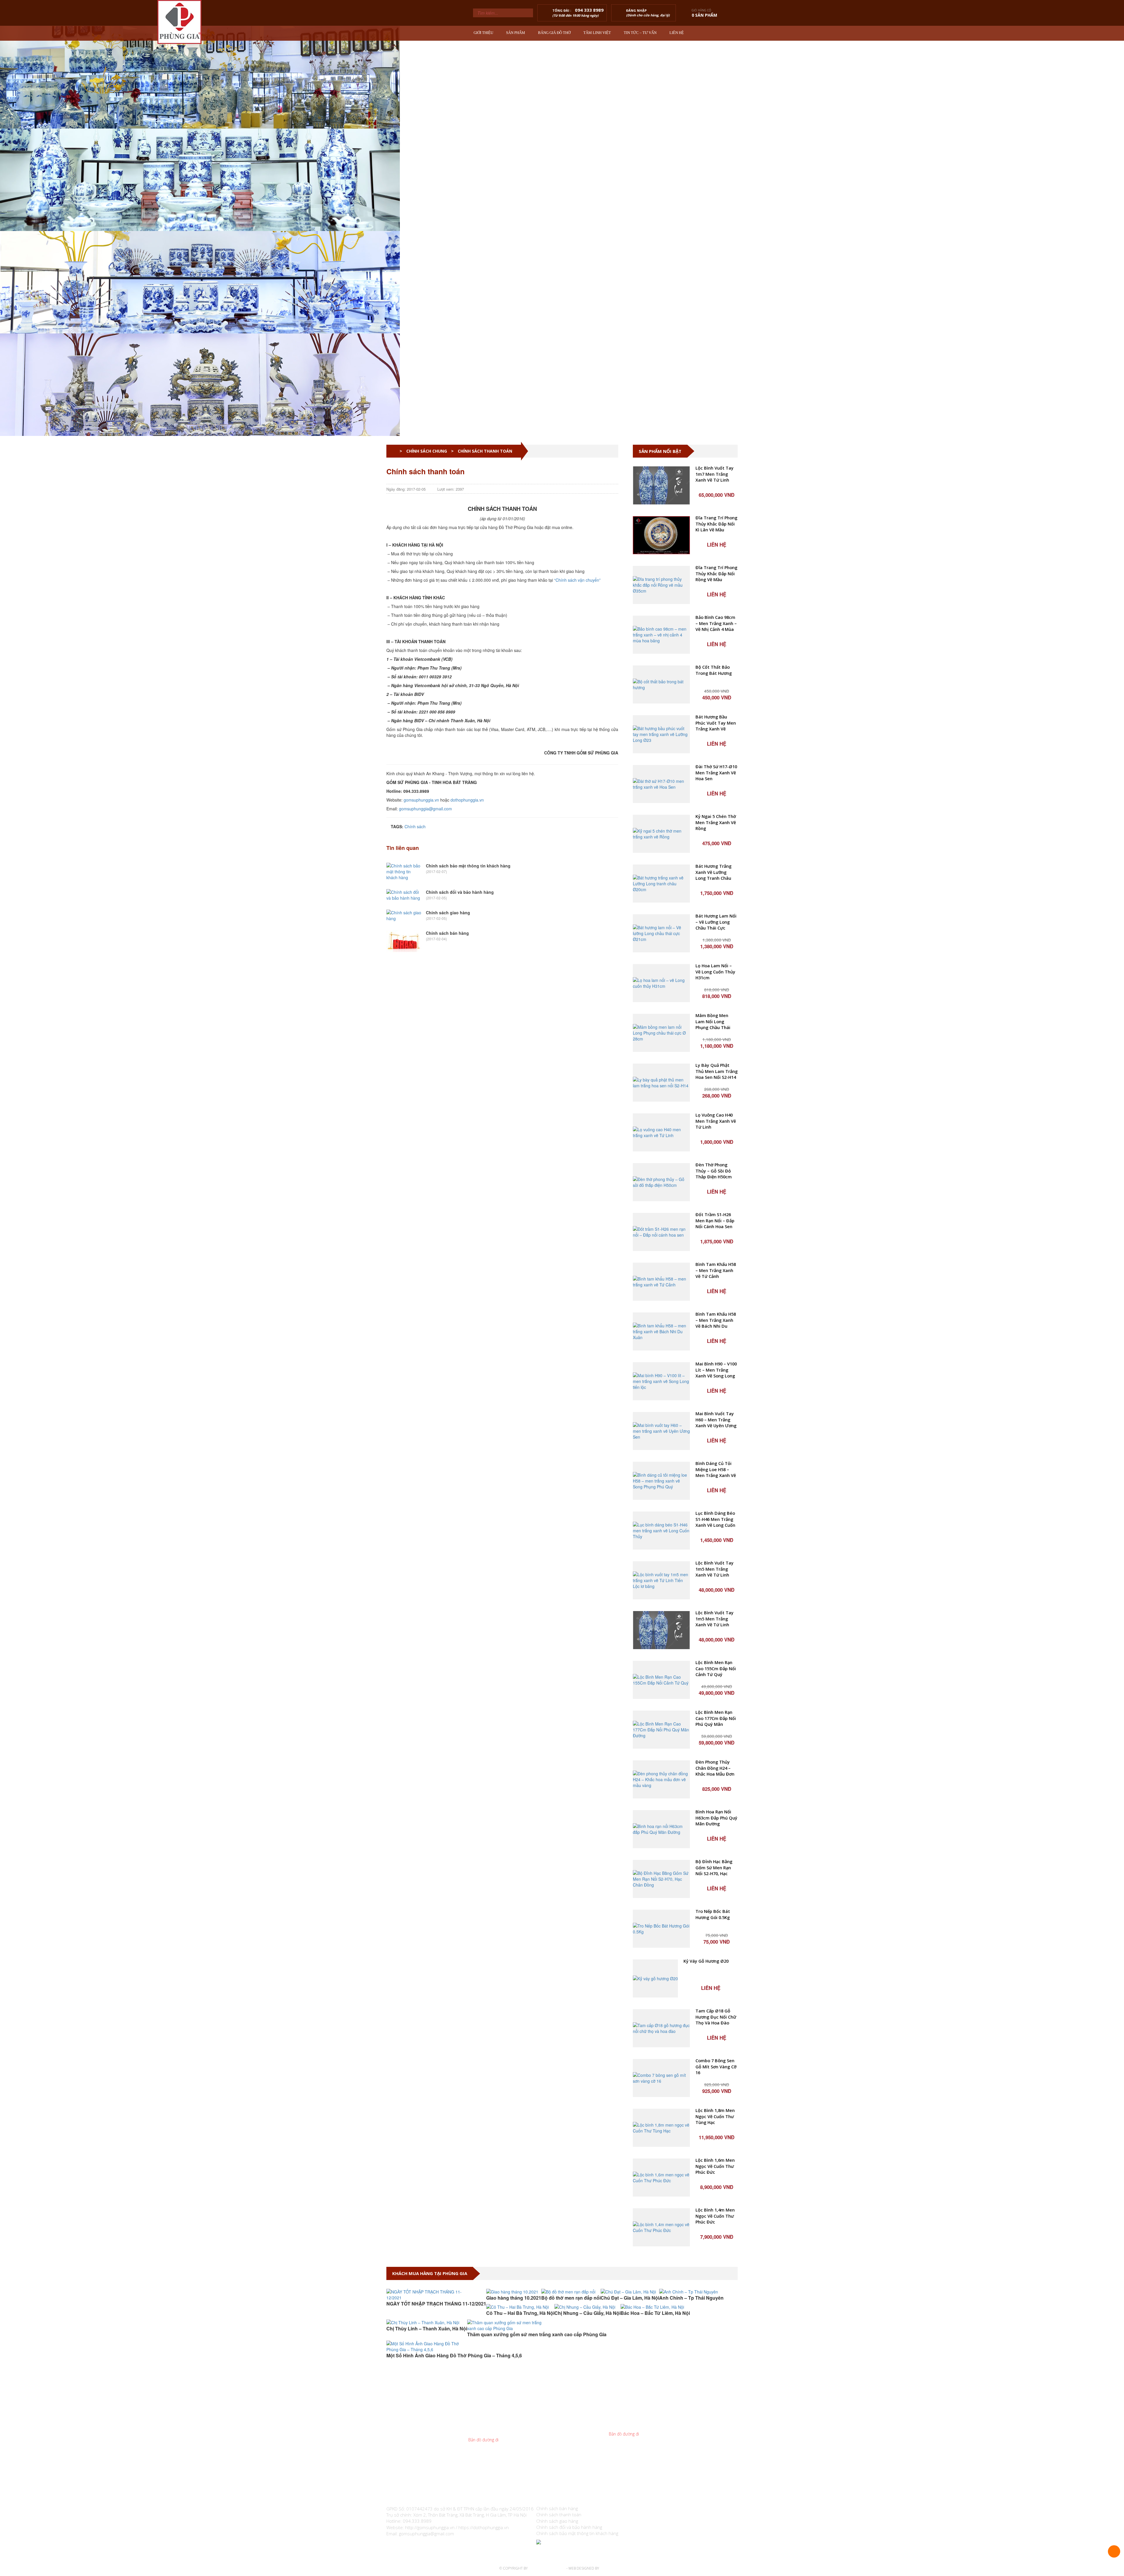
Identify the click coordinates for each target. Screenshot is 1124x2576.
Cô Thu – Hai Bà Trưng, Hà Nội (520, 2313)
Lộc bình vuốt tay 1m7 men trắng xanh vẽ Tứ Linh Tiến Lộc (715, 474)
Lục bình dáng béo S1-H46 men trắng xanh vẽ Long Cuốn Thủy (715, 1519)
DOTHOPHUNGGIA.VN (547, 2568)
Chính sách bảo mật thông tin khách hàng (468, 866)
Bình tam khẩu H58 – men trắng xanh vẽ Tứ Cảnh (716, 1270)
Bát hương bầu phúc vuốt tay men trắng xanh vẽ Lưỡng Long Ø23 (716, 723)
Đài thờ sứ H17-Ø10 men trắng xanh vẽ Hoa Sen (716, 773)
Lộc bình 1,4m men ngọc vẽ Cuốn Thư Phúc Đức (715, 2216)
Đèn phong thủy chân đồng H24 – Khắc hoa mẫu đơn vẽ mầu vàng (715, 1768)
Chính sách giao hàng (448, 913)
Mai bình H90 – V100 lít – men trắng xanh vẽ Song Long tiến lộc (716, 1370)
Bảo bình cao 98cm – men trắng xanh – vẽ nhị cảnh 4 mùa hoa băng (716, 623)
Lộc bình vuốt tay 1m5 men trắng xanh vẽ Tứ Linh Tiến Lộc (715, 1619)
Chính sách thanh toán (559, 2515)
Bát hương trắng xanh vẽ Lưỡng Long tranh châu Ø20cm (713, 872)
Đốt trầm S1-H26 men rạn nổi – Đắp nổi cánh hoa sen (715, 1221)
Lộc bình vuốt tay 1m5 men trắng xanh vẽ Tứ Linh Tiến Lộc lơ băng (715, 1569)
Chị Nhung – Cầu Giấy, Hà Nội (587, 2313)
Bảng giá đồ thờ (554, 33)
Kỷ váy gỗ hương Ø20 (706, 1961)
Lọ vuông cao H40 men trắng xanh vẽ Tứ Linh (716, 1121)
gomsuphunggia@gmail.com (425, 809)
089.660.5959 (502, 2422)
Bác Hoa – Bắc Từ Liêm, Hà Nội (655, 2313)
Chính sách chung (427, 451)
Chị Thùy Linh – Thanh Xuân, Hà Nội (427, 2328)
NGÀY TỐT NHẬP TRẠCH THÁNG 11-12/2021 (436, 2304)
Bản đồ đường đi (483, 2440)
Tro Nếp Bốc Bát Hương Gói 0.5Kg (713, 1914)
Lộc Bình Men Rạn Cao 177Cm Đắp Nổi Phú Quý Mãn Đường (716, 1718)
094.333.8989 (496, 2428)
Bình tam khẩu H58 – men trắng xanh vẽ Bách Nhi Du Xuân (716, 1320)
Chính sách (415, 826)
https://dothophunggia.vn (484, 2527)
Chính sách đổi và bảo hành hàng (460, 892)
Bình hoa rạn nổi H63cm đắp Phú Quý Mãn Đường (716, 1818)
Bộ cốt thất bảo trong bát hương (714, 670)
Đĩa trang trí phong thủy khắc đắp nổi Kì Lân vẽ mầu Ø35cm (716, 524)
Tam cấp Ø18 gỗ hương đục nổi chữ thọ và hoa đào (716, 2017)
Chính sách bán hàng (447, 933)
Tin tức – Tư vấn (640, 33)
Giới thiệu (483, 33)
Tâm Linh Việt (597, 33)
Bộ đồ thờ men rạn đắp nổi (571, 2298)
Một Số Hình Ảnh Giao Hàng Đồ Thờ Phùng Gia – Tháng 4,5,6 (454, 2355)
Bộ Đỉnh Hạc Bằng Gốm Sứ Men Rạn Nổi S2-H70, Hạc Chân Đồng (714, 1868)
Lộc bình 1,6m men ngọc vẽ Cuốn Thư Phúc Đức (715, 2166)
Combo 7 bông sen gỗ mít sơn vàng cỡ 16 (716, 2067)
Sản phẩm (516, 33)
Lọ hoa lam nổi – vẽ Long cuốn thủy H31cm (715, 972)
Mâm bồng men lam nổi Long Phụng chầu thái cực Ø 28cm (713, 1022)
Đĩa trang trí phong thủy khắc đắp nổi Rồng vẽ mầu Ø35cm (716, 574)
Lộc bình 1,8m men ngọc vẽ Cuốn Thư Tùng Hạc (715, 2116)
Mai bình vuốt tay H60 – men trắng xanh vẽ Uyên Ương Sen (716, 1420)
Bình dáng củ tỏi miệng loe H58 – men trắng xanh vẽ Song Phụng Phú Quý (716, 1470)
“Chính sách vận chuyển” (577, 580)
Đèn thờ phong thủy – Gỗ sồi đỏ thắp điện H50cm (714, 1171)
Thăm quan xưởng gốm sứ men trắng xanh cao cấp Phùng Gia (537, 2334)
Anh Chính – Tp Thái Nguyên (691, 2298)
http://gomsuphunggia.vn (430, 2527)
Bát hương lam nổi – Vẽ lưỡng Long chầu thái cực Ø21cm (716, 922)
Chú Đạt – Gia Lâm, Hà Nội (630, 2298)
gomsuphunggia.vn (421, 800)
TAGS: (396, 826)
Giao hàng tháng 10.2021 (514, 2298)
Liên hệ (677, 33)
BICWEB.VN (609, 2568)
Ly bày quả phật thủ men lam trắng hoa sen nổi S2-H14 (717, 1071)
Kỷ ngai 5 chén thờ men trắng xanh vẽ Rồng (716, 822)
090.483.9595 (642, 2422)
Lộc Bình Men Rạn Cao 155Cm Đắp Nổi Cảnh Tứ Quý (716, 1668)
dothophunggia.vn (467, 800)
